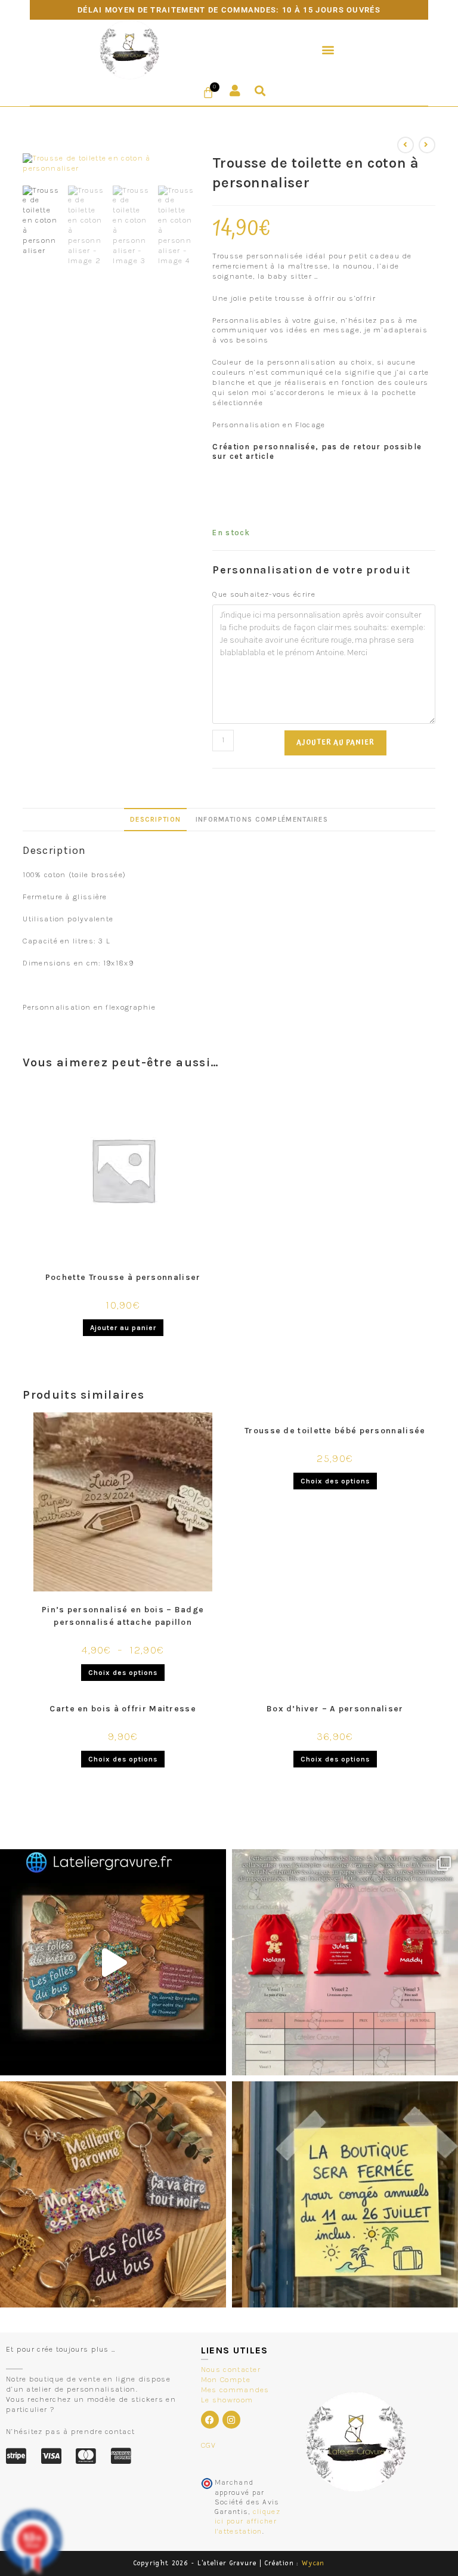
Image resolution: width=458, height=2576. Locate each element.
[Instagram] (231, 2420)
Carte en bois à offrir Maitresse (123, 1709)
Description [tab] (155, 819)
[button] (329, 49)
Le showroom (227, 2400)
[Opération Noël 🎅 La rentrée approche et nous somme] (345, 1962)
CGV (209, 2445)
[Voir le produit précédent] (406, 145)
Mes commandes (235, 2390)
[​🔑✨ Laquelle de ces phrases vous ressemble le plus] (113, 2194)
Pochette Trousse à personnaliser (123, 1277)
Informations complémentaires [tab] (262, 819)
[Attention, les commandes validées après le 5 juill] (345, 2194)
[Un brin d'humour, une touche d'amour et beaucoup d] (113, 1962)
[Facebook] (210, 2420)
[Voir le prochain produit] (427, 145)
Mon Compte (226, 2379)
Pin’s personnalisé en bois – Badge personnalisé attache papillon (123, 1616)
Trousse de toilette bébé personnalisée (335, 1431)
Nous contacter (231, 2369)
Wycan (313, 2563)
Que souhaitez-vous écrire (264, 594)
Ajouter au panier (335, 743)
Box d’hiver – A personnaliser (335, 1709)
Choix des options (123, 1673)
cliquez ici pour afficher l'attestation (247, 2521)
